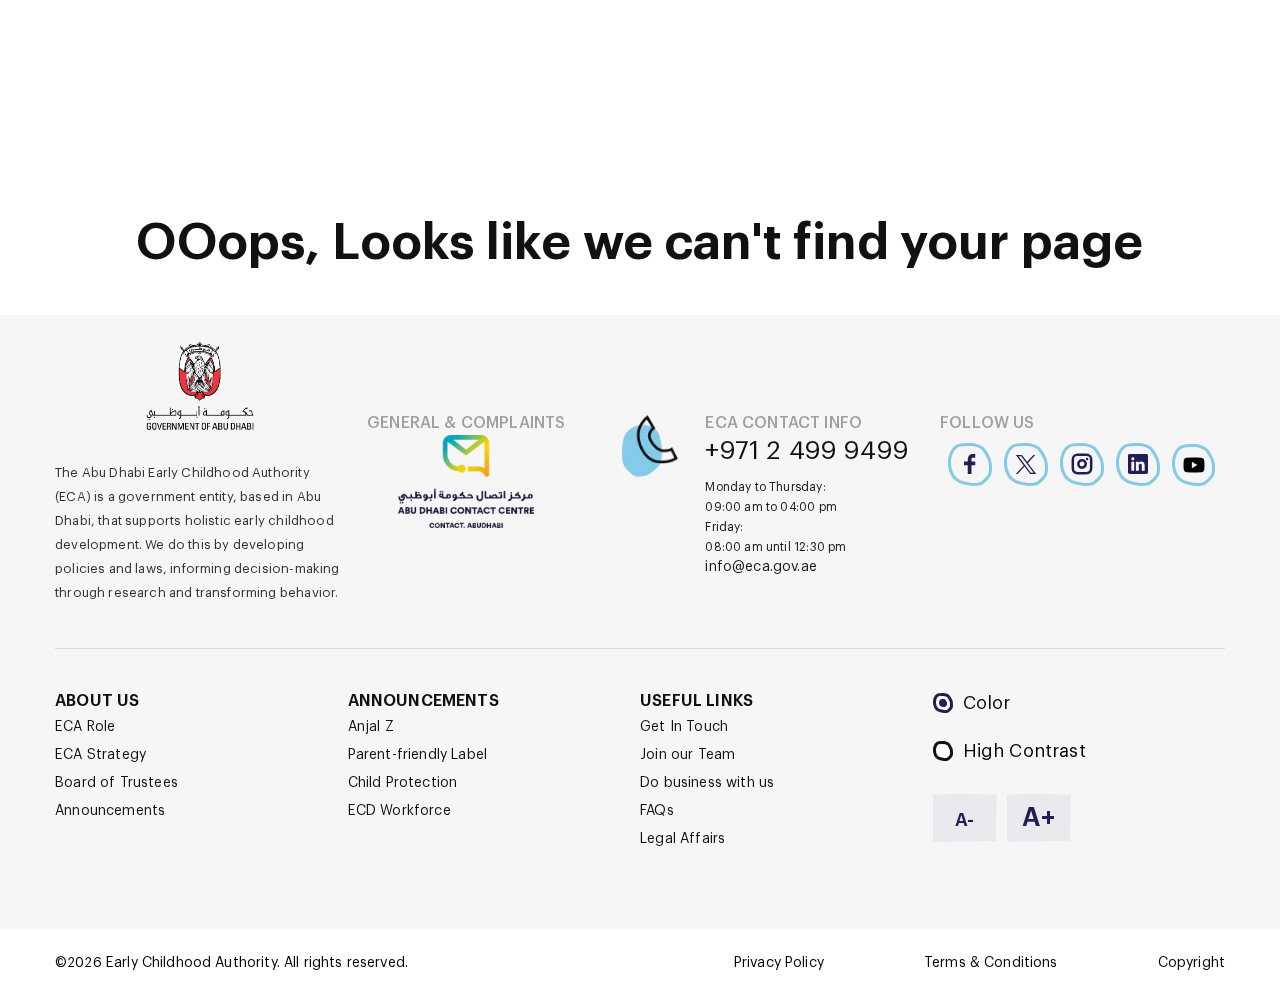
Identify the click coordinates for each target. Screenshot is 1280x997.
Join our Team (687, 755)
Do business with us (707, 783)
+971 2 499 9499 (807, 451)
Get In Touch (684, 727)
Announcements (110, 811)
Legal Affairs (682, 839)
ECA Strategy (100, 755)
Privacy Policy (779, 963)
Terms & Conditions (991, 963)
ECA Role (85, 727)
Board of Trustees (116, 783)
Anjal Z (371, 727)
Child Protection (403, 783)
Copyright (1191, 963)
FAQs (657, 811)
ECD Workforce (399, 811)
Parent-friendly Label (418, 755)
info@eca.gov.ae (761, 567)
